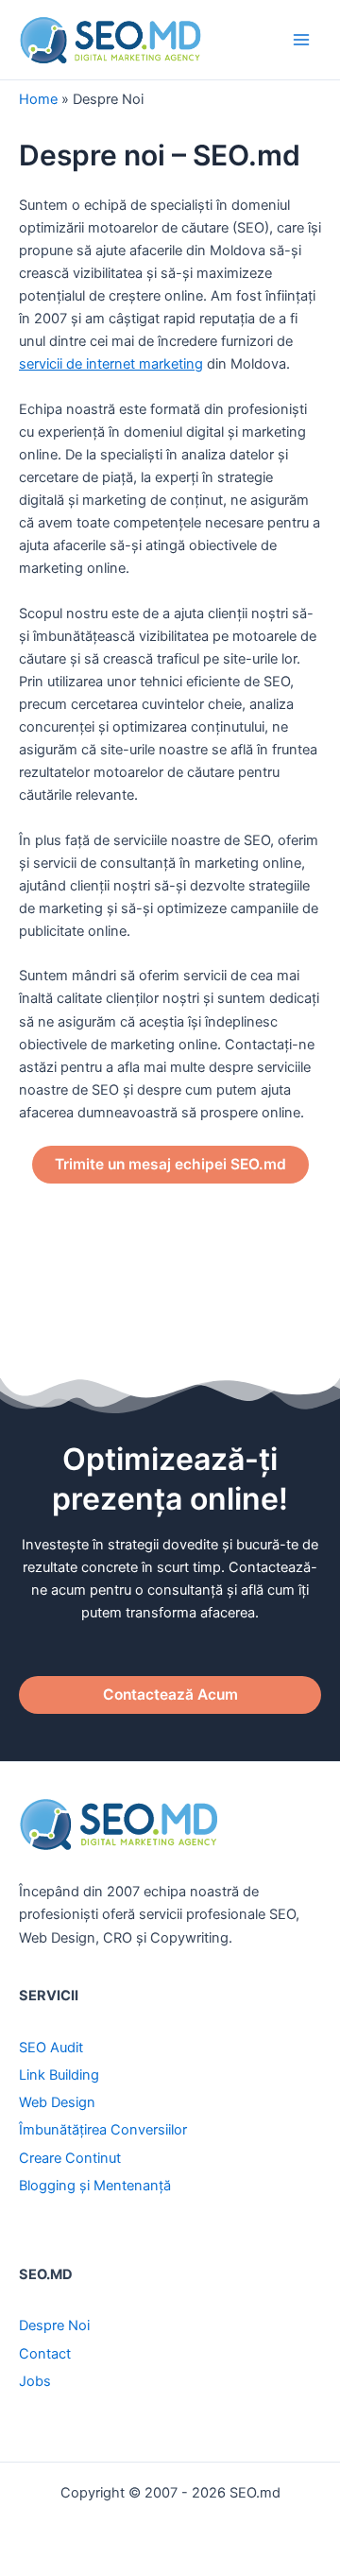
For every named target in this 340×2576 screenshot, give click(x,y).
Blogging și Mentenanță (95, 2186)
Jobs (35, 2381)
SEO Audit (51, 2048)
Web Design (57, 2102)
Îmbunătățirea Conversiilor (103, 2130)
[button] (170, 1165)
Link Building (59, 2075)
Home (38, 99)
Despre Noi (54, 2325)
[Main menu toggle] (301, 40)
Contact (45, 2354)
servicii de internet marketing (111, 364)
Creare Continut (70, 2158)
